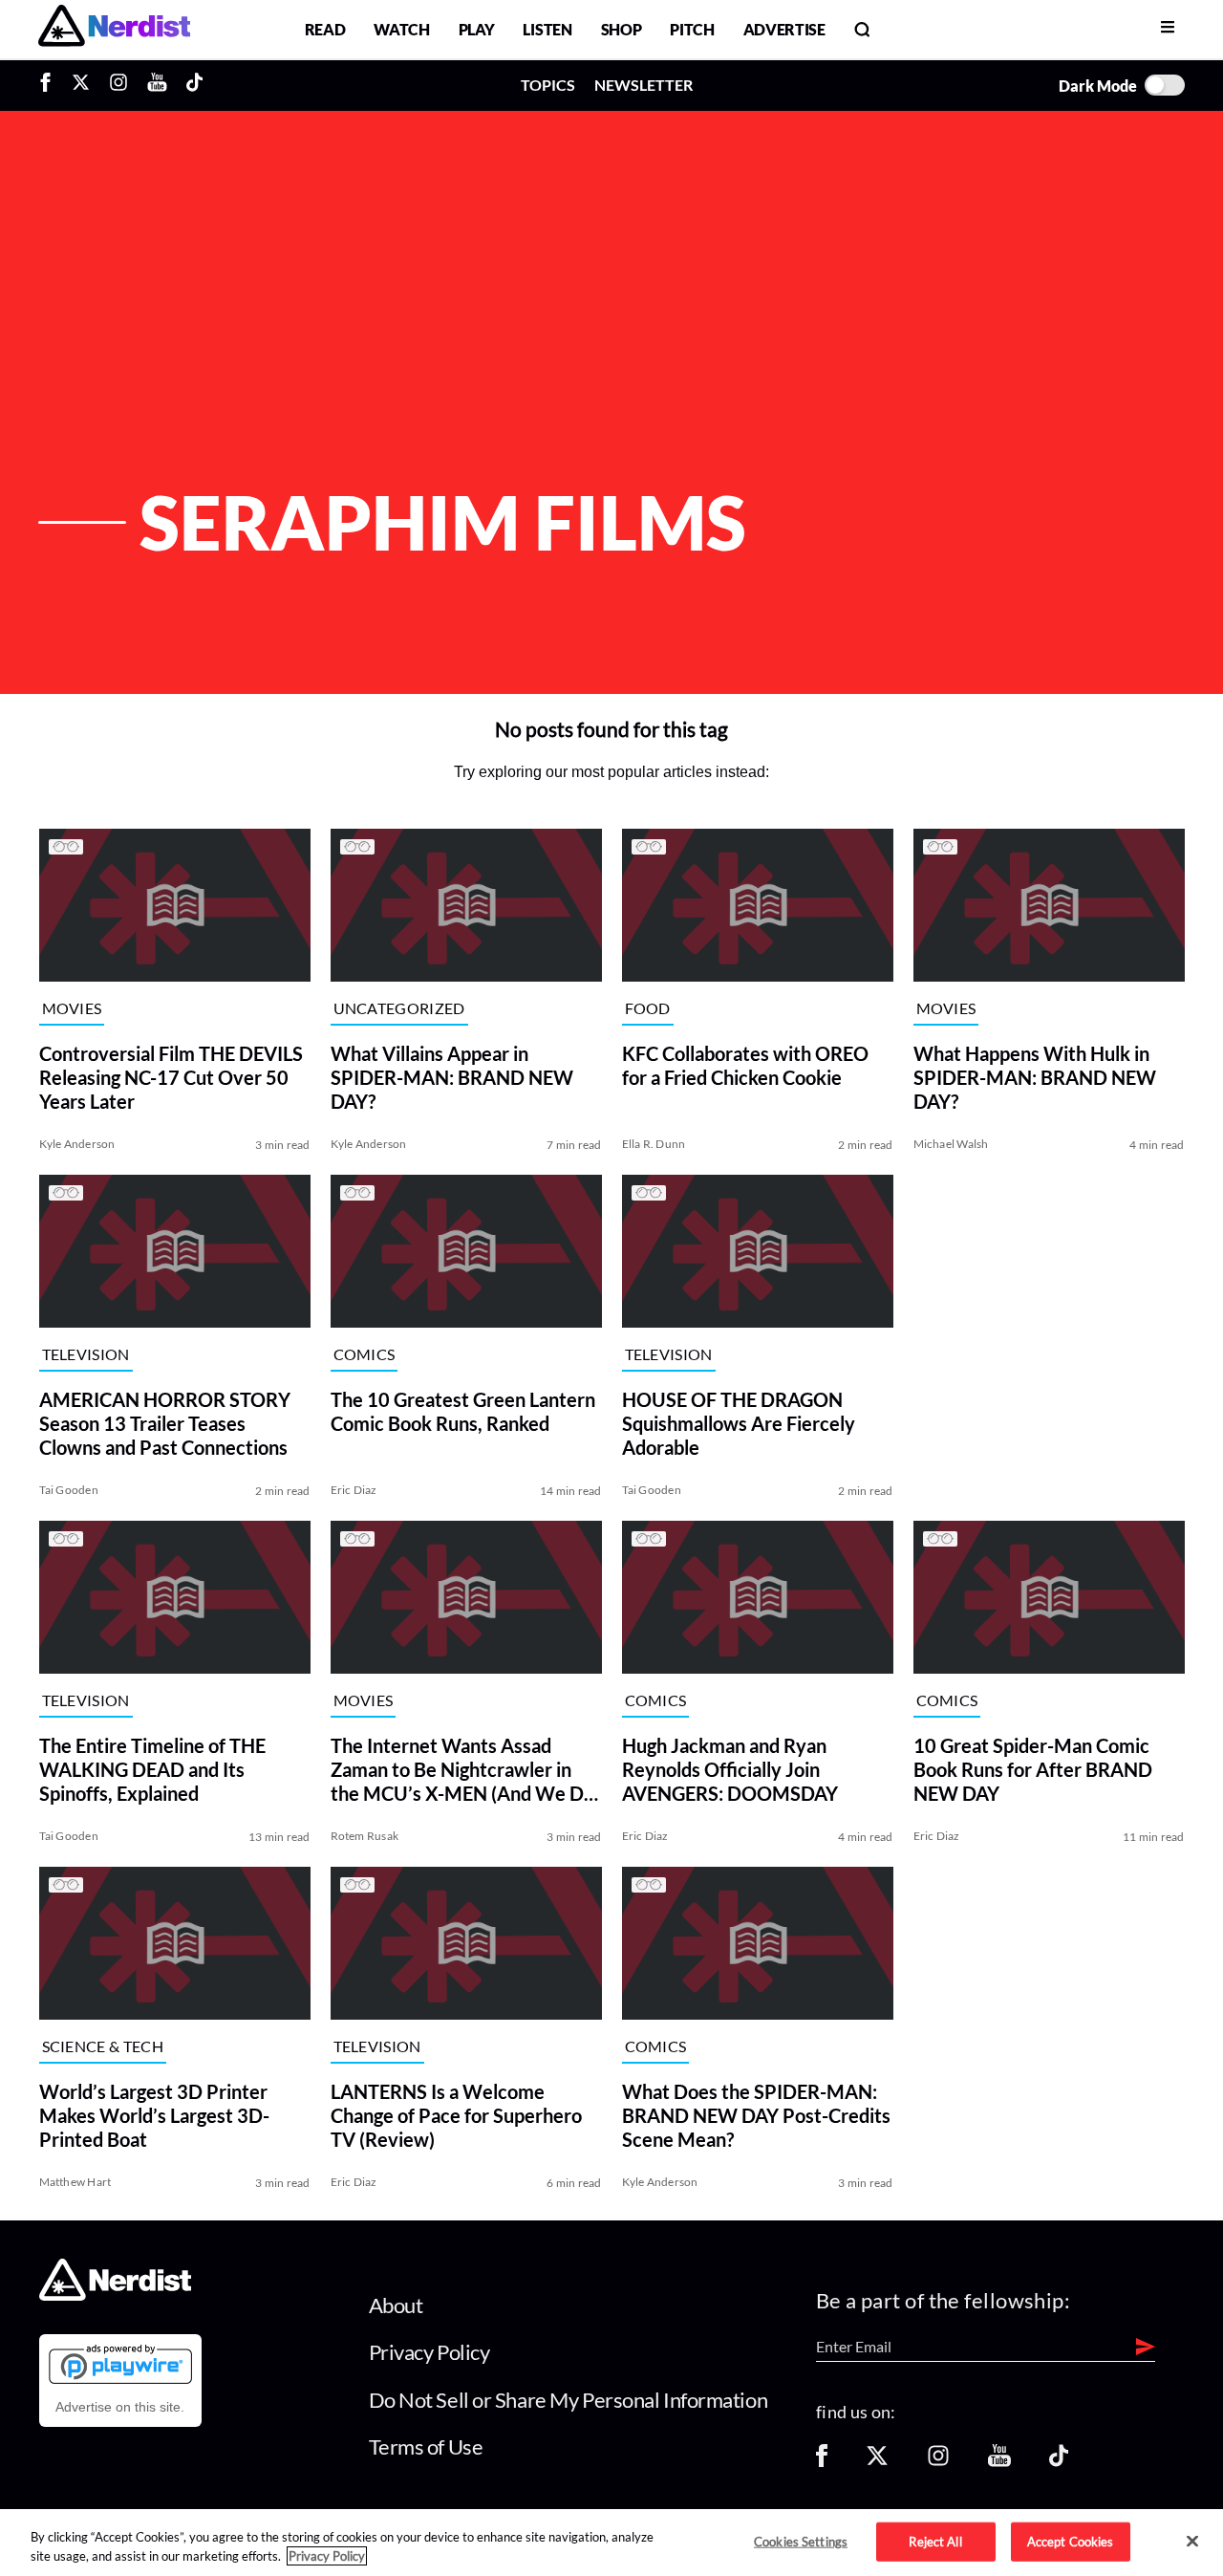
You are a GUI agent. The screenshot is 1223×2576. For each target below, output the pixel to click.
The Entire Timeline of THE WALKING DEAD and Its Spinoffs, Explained (152, 1769)
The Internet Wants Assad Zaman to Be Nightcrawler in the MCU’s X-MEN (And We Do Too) (462, 1770)
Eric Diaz (354, 1490)
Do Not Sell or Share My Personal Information (569, 2400)
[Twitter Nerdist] (81, 85)
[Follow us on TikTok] (1059, 2462)
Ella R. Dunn (654, 1144)
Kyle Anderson (77, 1144)
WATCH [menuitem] (401, 29)
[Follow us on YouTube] (999, 2462)
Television (86, 1354)
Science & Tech (103, 2046)
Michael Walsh (951, 1144)
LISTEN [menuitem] (547, 29)
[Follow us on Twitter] (877, 2462)
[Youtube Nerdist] (157, 85)
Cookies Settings (801, 2541)
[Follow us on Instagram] (938, 2462)
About (396, 2305)
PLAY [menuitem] (477, 29)
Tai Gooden (69, 1490)
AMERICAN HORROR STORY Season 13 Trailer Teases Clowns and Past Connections (165, 1423)
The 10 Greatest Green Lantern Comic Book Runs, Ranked (463, 1411)
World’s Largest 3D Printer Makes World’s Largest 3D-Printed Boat (154, 2115)
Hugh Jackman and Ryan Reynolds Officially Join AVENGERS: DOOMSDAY (730, 1769)
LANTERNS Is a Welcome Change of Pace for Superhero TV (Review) (456, 2115)
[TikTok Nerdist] (194, 85)
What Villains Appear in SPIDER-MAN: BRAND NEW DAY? (452, 1077)
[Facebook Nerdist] (50, 85)
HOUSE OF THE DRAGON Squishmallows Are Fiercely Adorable (739, 1423)
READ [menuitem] (325, 29)
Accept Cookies (1071, 2541)
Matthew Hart (75, 2182)
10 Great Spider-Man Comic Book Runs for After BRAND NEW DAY (1033, 1769)
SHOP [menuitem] (622, 29)
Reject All (935, 2541)
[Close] (1192, 2542)
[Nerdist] (114, 29)
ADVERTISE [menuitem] (784, 29)
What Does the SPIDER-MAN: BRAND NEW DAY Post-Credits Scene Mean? (756, 2115)
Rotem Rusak (365, 1836)
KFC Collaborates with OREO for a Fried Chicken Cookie (745, 1065)
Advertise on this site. (120, 2407)
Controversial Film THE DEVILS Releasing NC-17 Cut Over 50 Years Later (171, 1077)
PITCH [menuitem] (692, 29)
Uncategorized (399, 1008)
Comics (365, 1354)
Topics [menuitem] (548, 85)
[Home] (115, 2295)
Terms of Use (426, 2446)
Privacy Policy (429, 2352)
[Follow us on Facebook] (822, 2462)
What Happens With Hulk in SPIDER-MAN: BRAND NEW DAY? (1035, 1077)
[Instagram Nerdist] (118, 85)
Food (648, 1008)
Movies (72, 1008)
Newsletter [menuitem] (644, 85)
